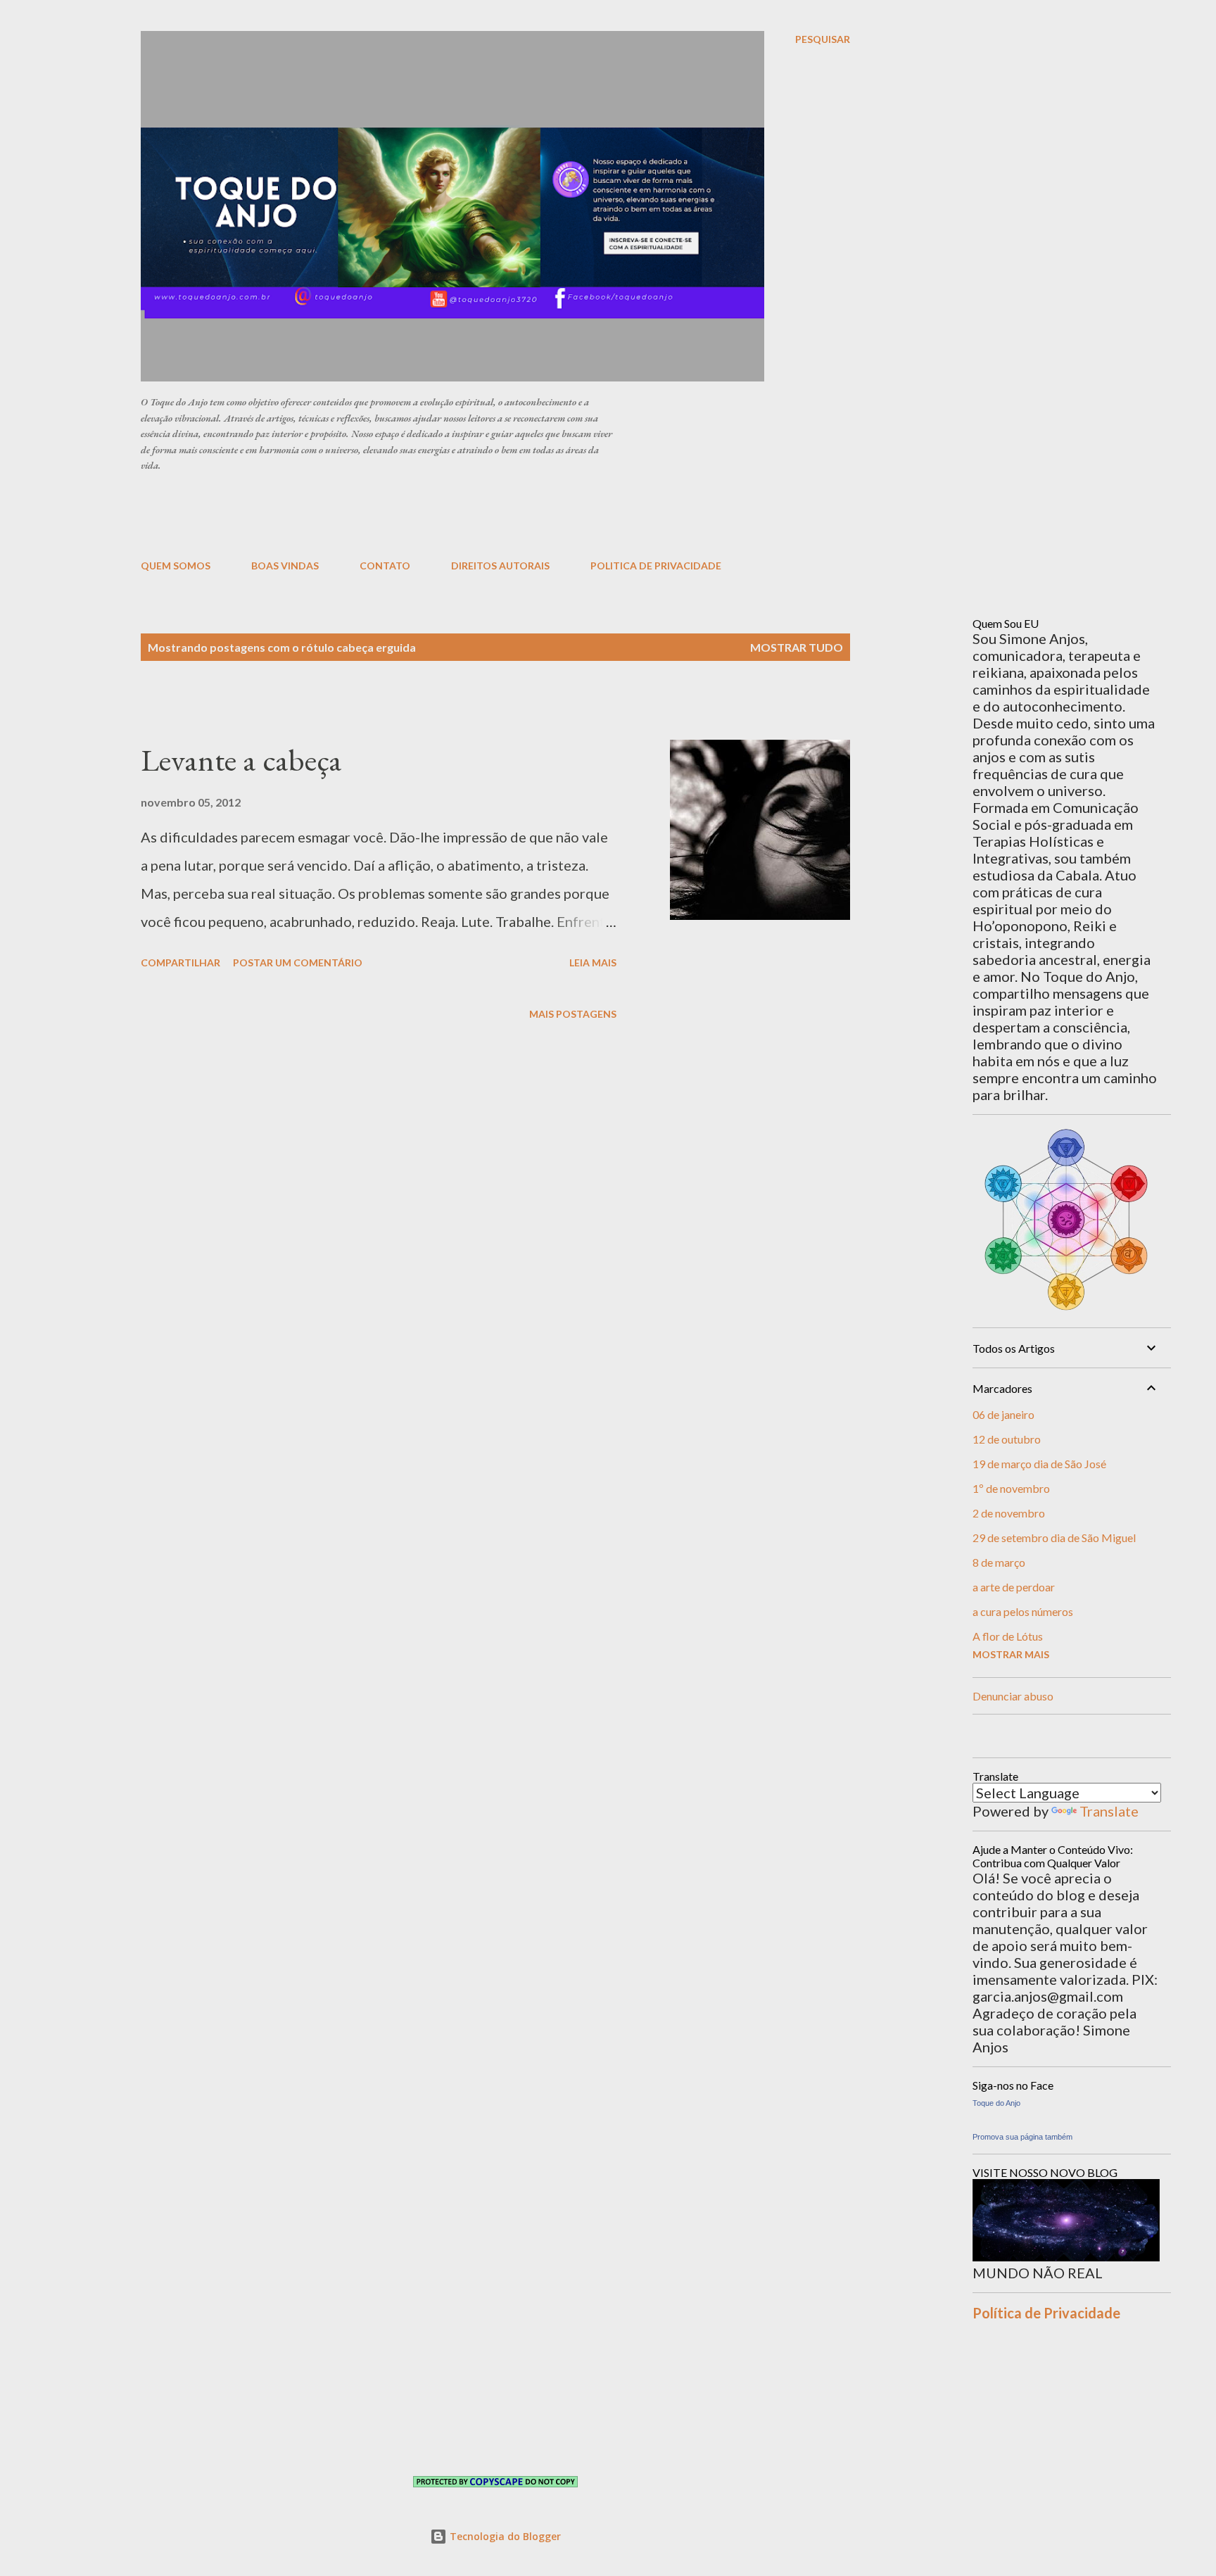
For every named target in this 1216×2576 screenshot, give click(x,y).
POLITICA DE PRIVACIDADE (656, 566)
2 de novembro (1009, 1513)
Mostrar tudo (797, 647)
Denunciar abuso (1013, 1696)
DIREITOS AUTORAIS (500, 566)
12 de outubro (1007, 1439)
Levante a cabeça (241, 760)
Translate (1109, 1811)
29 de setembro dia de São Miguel (1054, 1538)
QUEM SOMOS (176, 566)
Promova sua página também (1022, 2137)
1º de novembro (1011, 1488)
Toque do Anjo (996, 2103)
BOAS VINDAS (285, 566)
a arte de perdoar (1014, 1587)
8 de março (999, 1562)
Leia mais (593, 962)
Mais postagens (573, 1014)
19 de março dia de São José (1039, 1464)
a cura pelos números (1023, 1611)
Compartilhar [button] (180, 962)
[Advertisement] (482, 514)
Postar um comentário (298, 962)
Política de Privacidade (1046, 2313)
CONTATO (385, 566)
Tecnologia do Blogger (504, 2536)
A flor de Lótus (1008, 1636)
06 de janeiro (1003, 1414)
